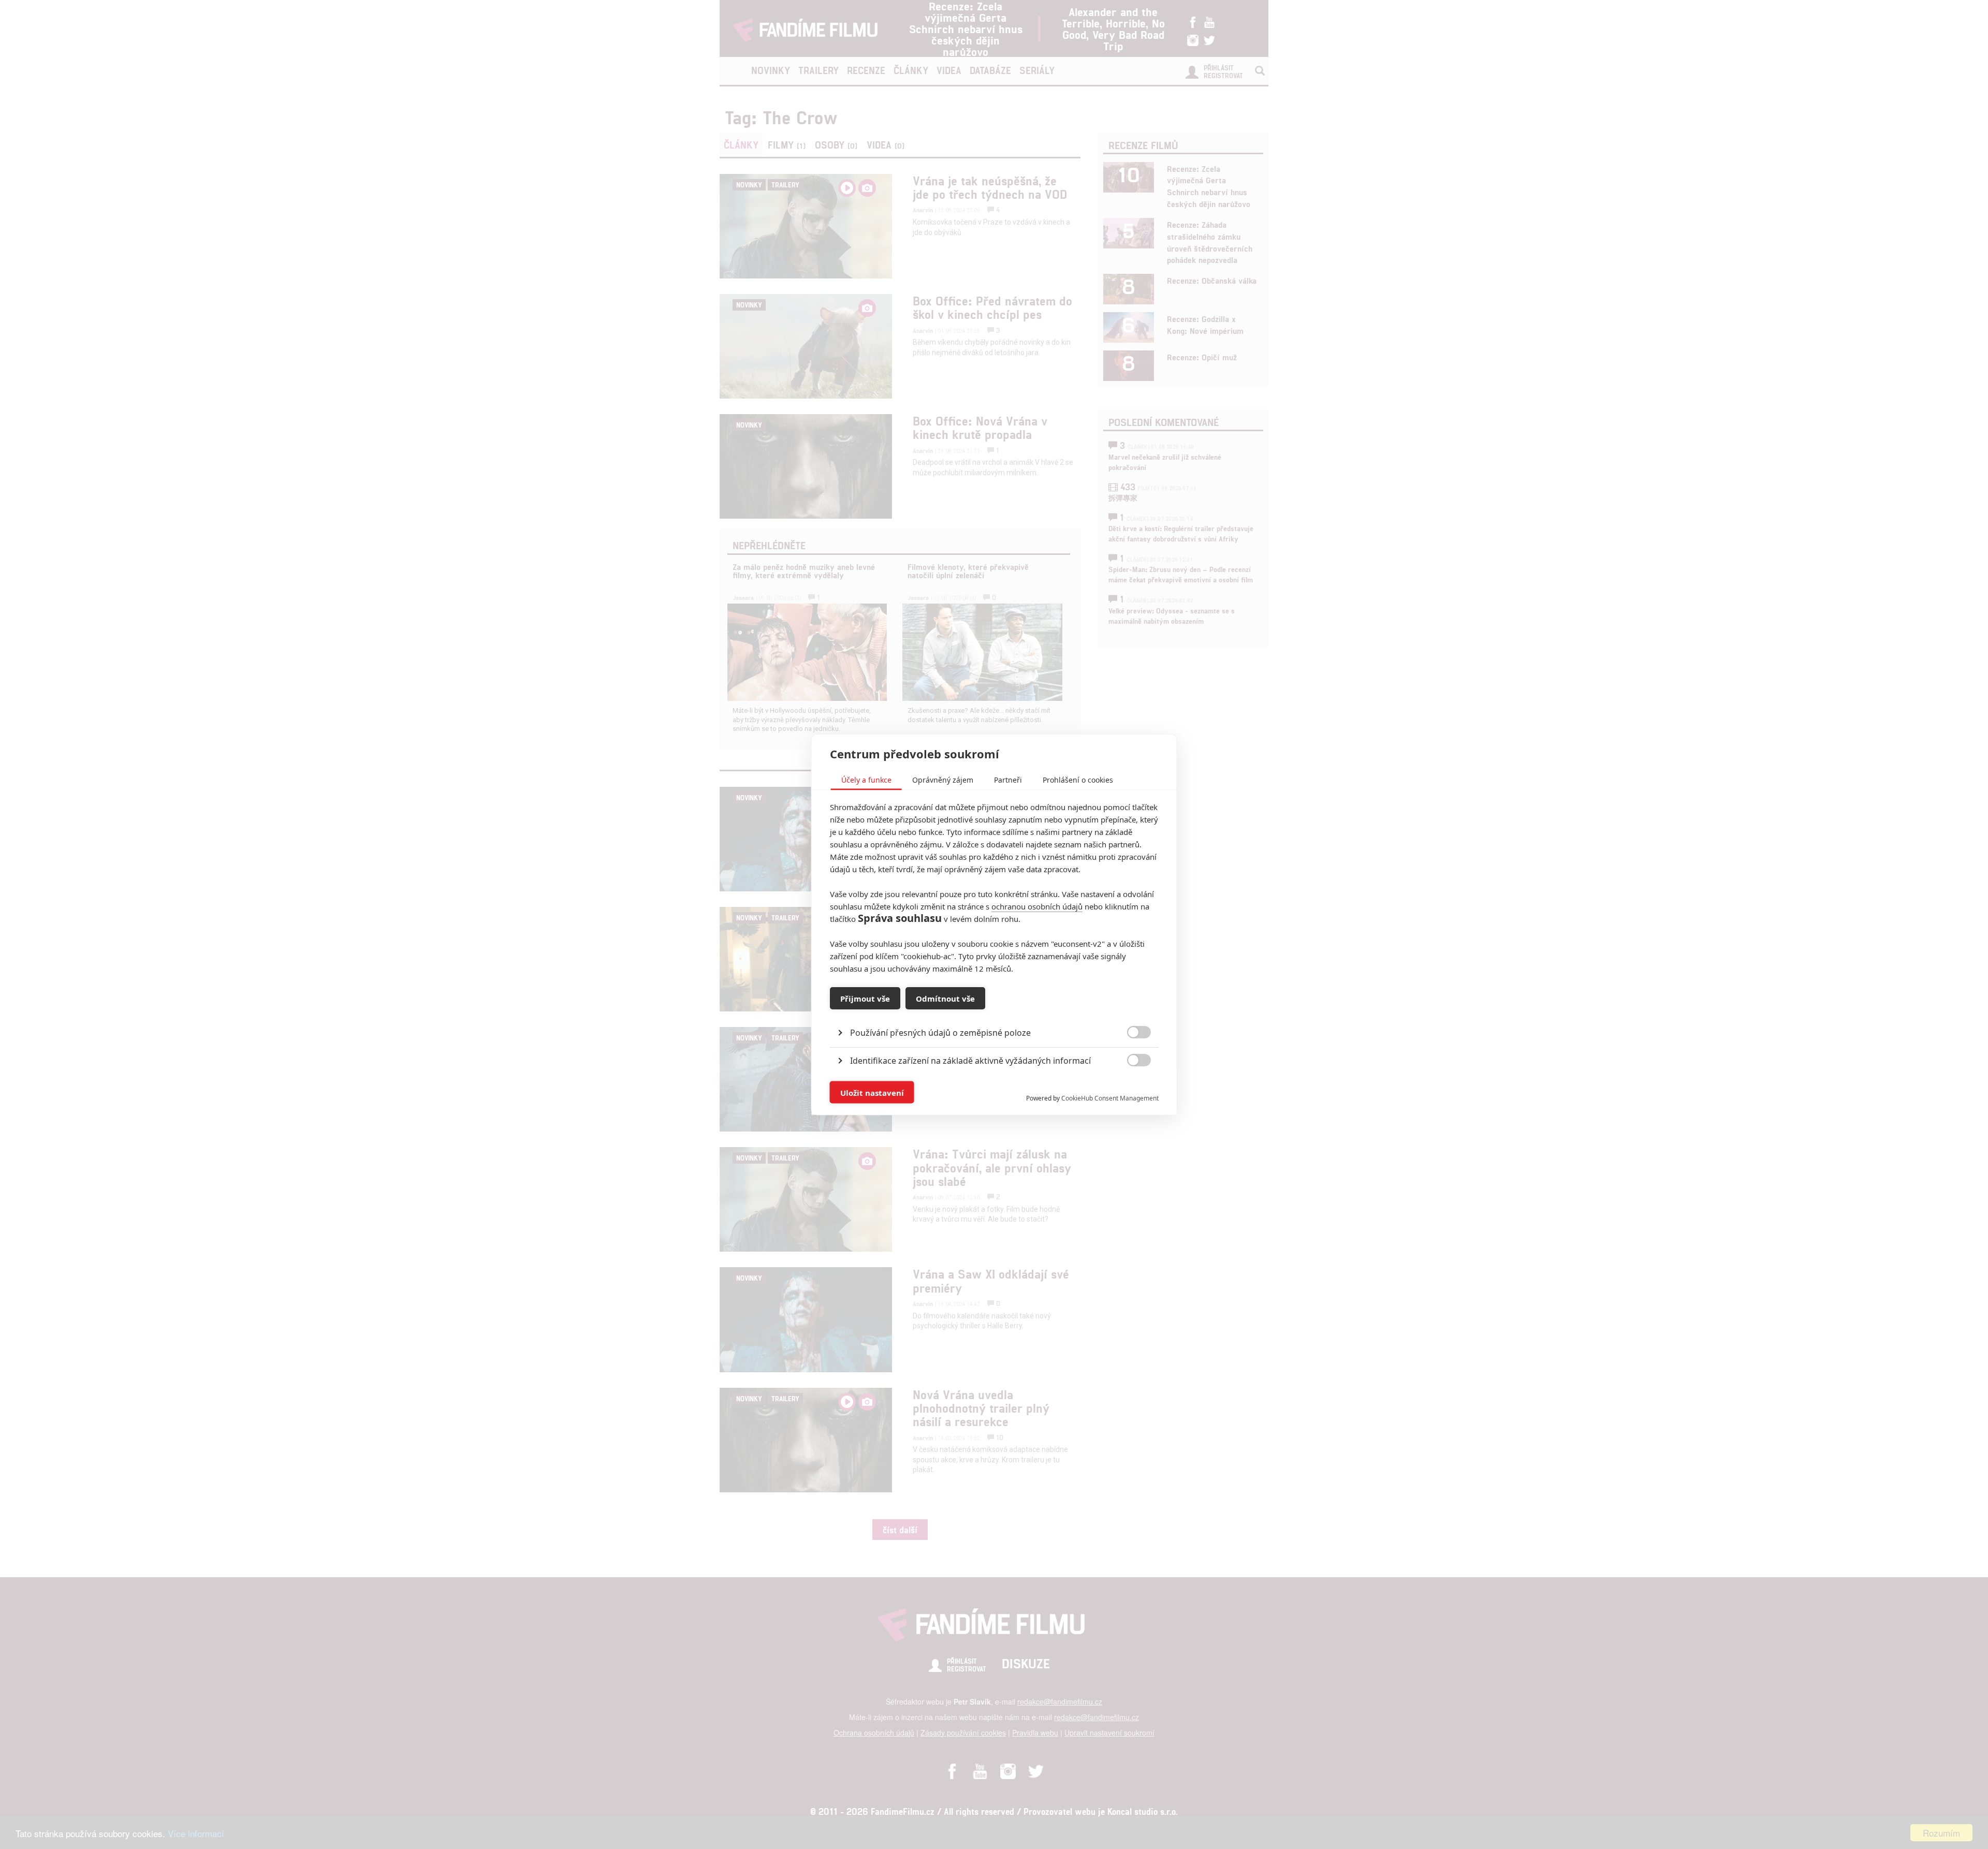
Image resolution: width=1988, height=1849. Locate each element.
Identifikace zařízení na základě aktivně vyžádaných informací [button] (970, 1061)
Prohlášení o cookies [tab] (1078, 780)
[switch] (1130, 1087)
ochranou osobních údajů (1037, 906)
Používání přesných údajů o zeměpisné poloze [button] (940, 1033)
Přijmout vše (865, 998)
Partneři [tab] (1008, 780)
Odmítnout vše (945, 998)
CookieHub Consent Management (1110, 1098)
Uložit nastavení (872, 1092)
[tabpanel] (994, 1009)
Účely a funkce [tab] (866, 780)
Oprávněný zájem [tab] (943, 780)
